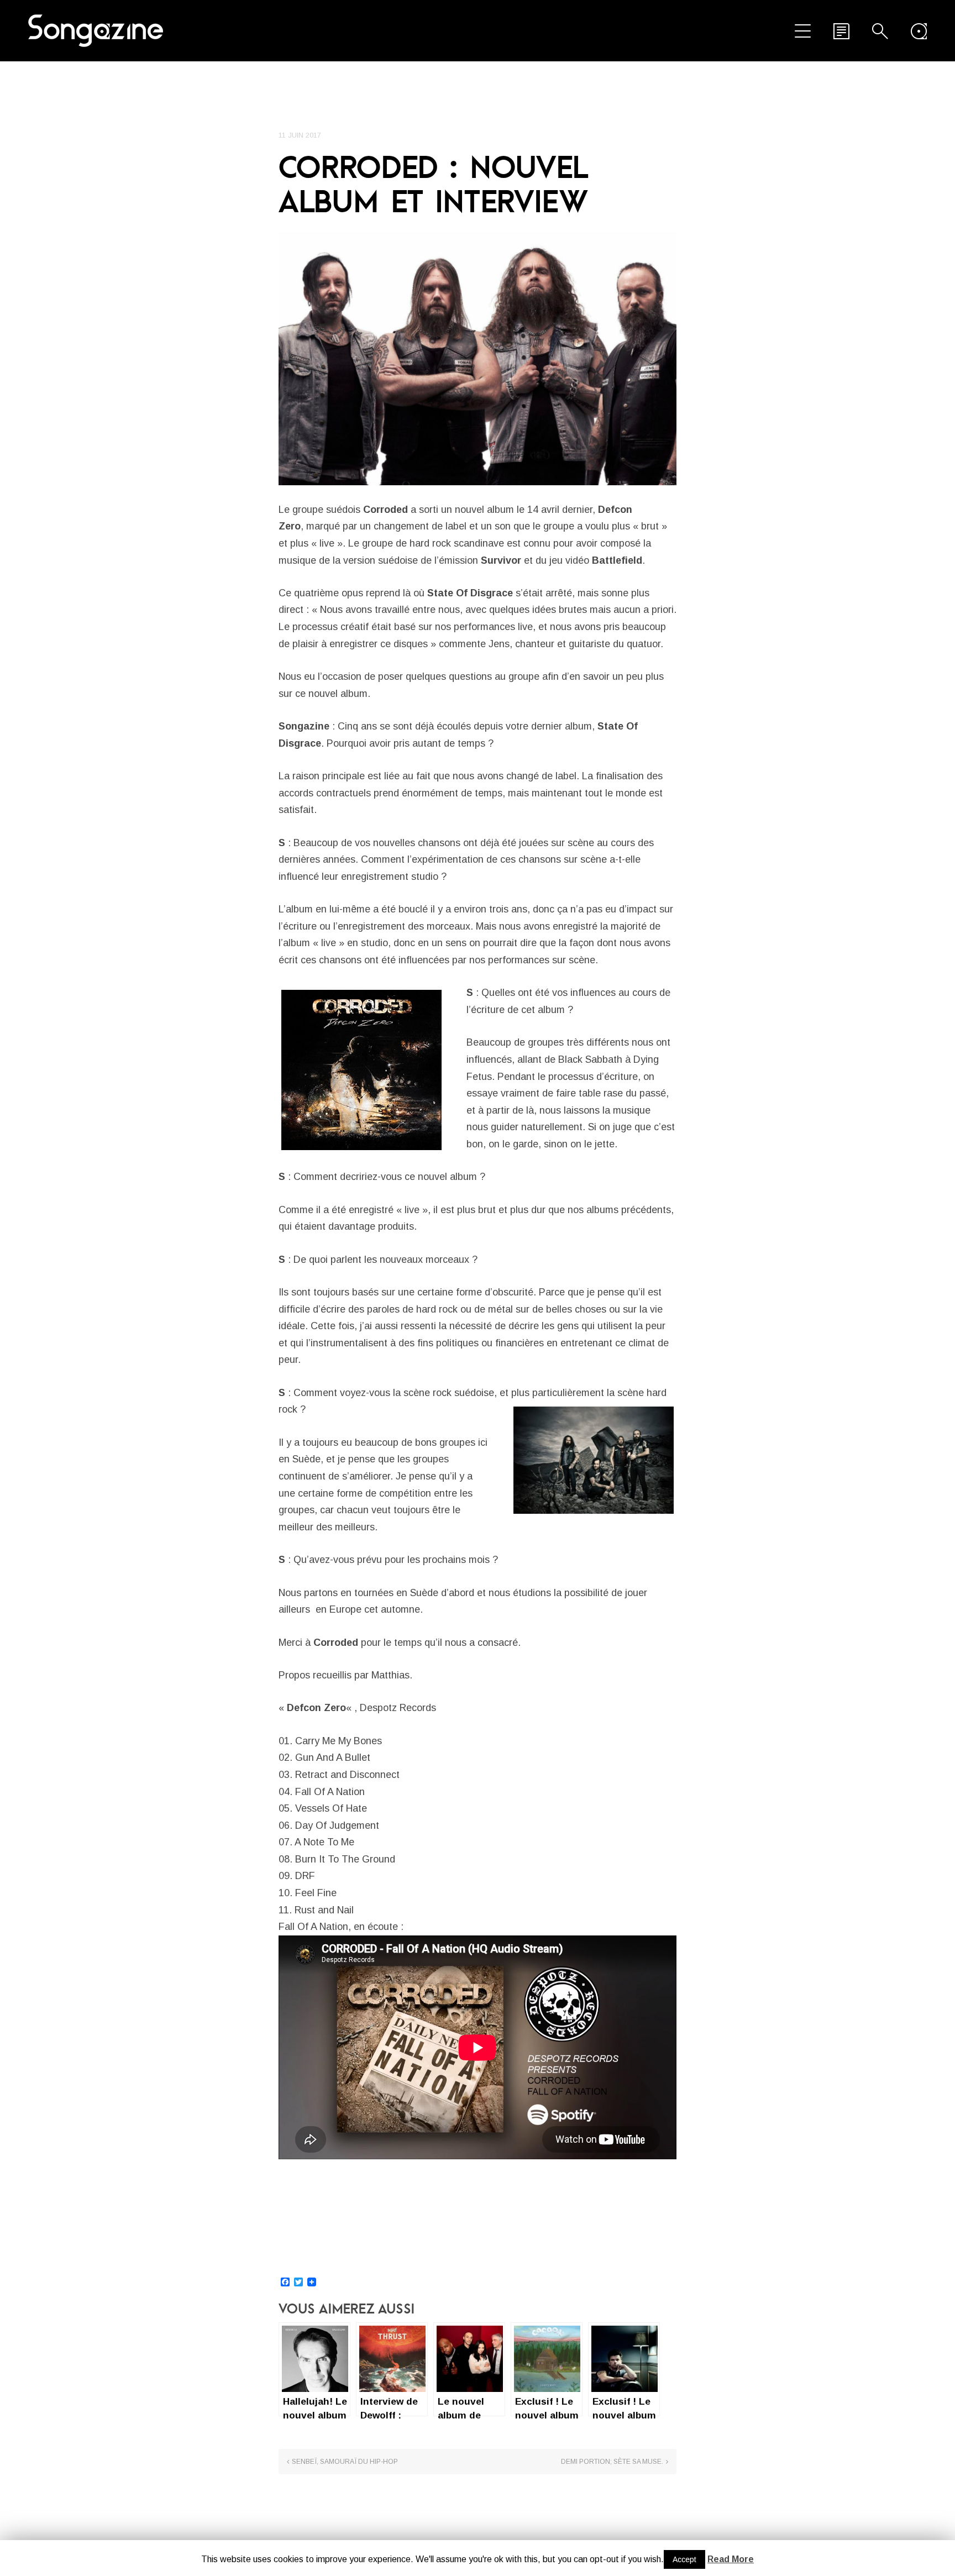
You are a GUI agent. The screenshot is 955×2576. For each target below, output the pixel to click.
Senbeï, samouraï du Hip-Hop (345, 2462)
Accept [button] (684, 2559)
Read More (731, 2559)
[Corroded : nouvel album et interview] (478, 358)
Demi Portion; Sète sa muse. (612, 2462)
